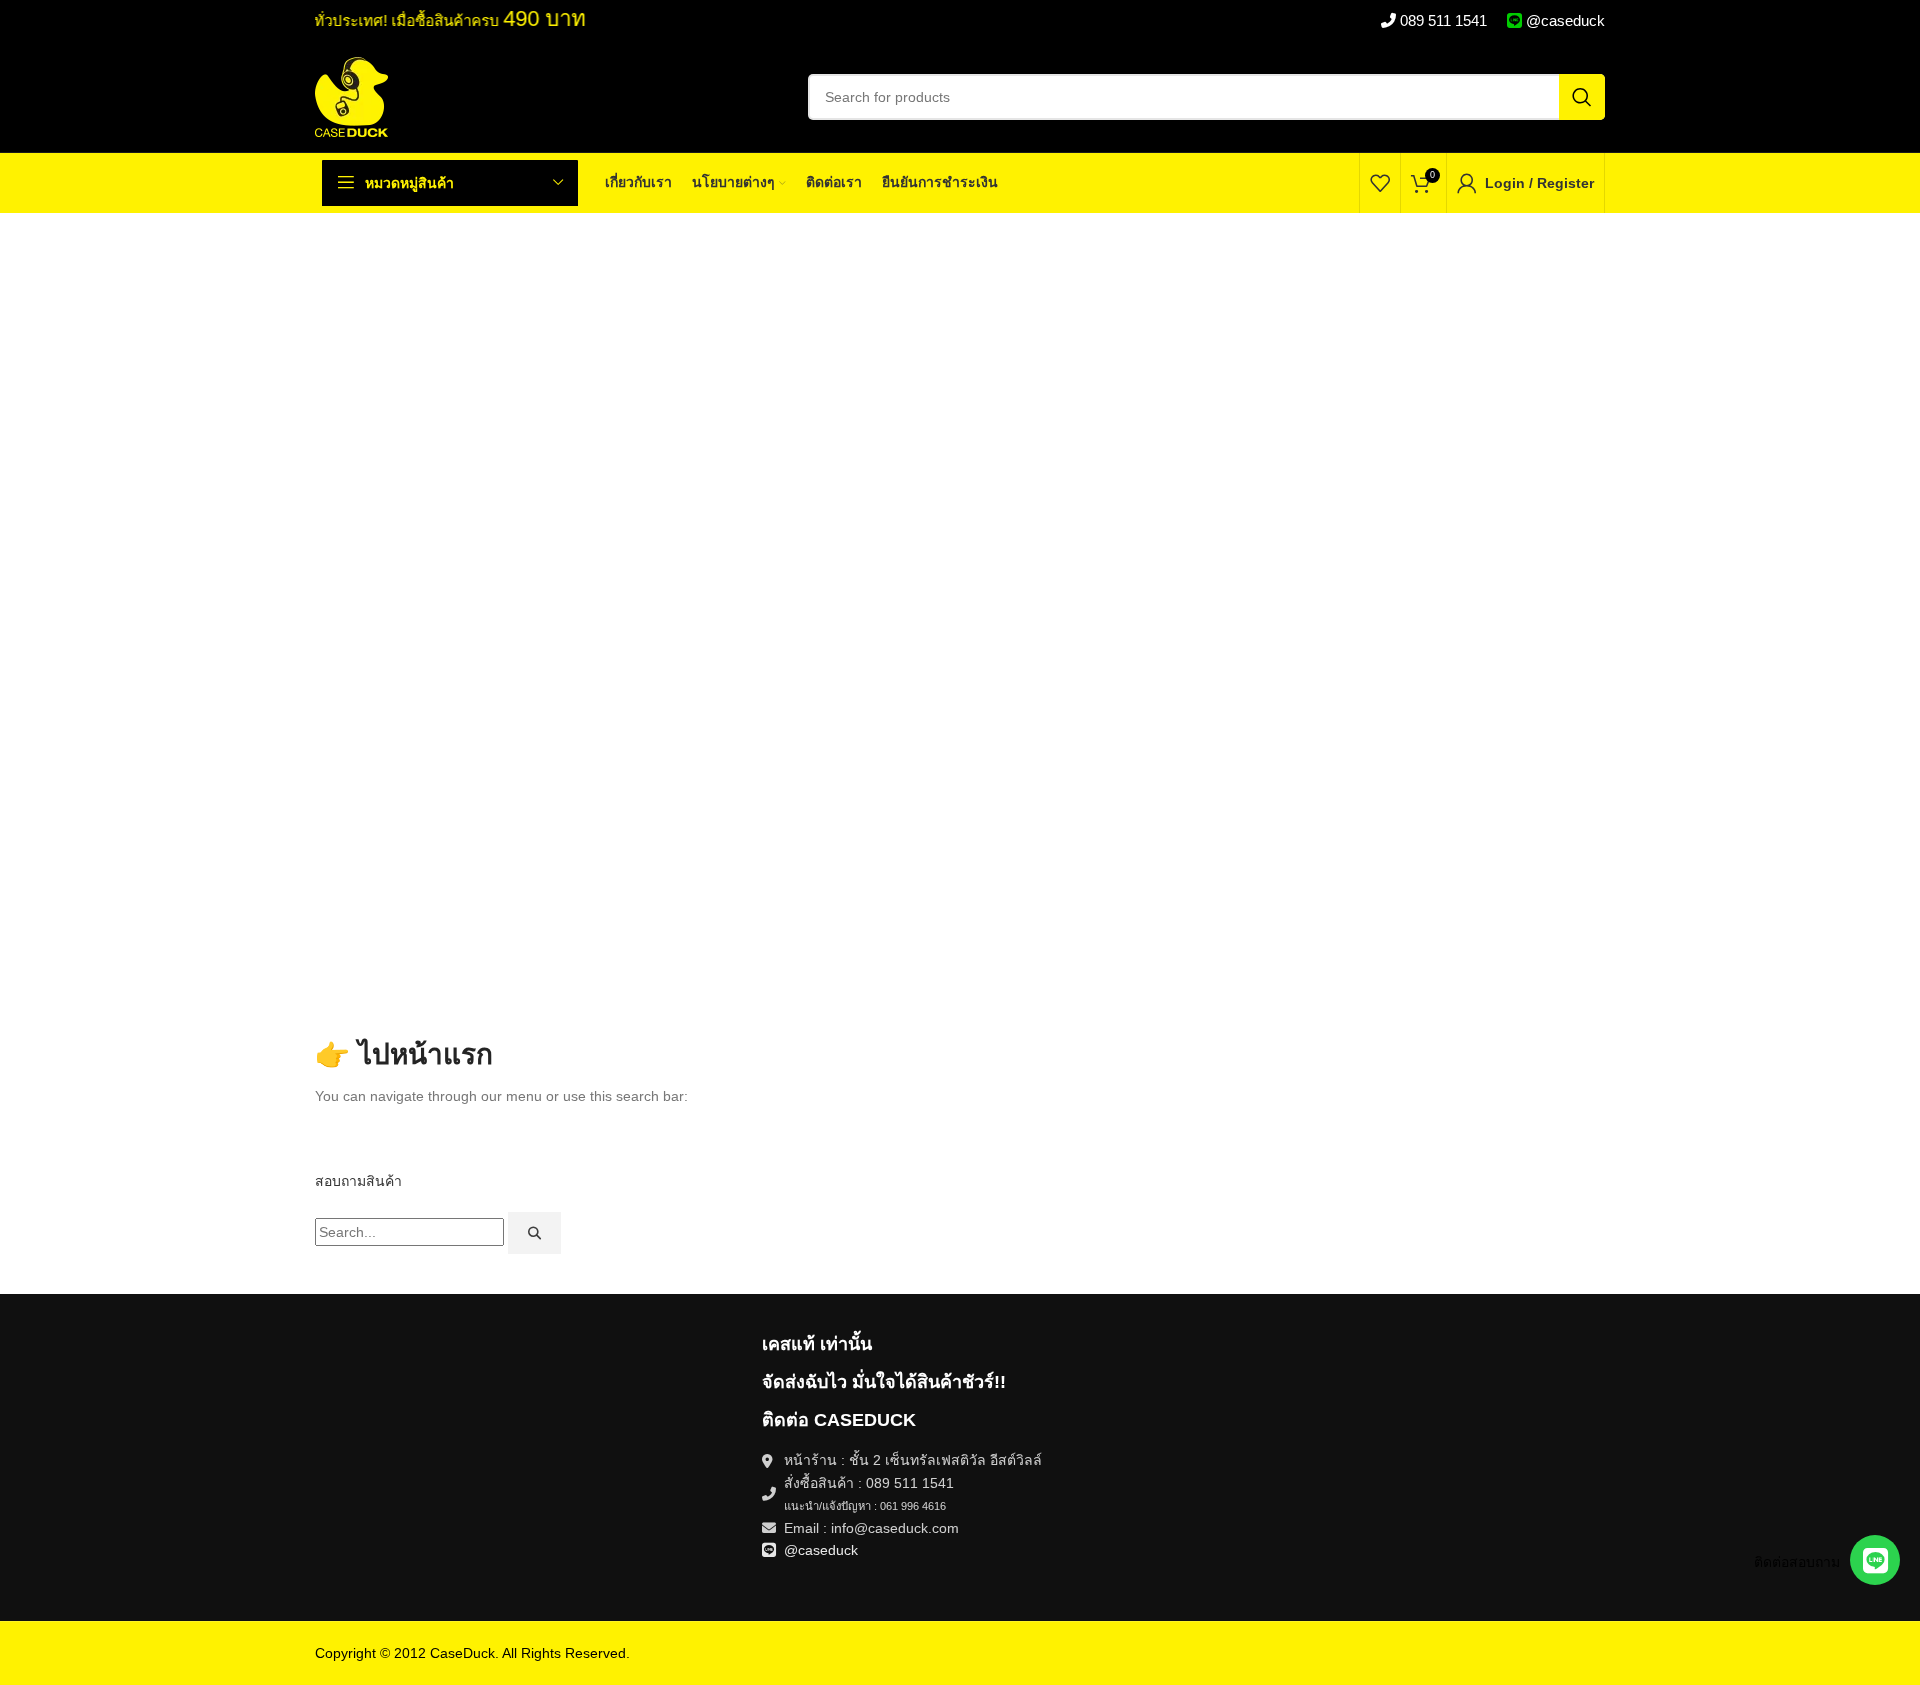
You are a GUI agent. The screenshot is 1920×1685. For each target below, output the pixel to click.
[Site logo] (351, 96)
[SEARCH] (1582, 97)
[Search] (534, 1233)
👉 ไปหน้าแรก (404, 1054)
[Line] (1875, 1560)
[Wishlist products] (1380, 183)
